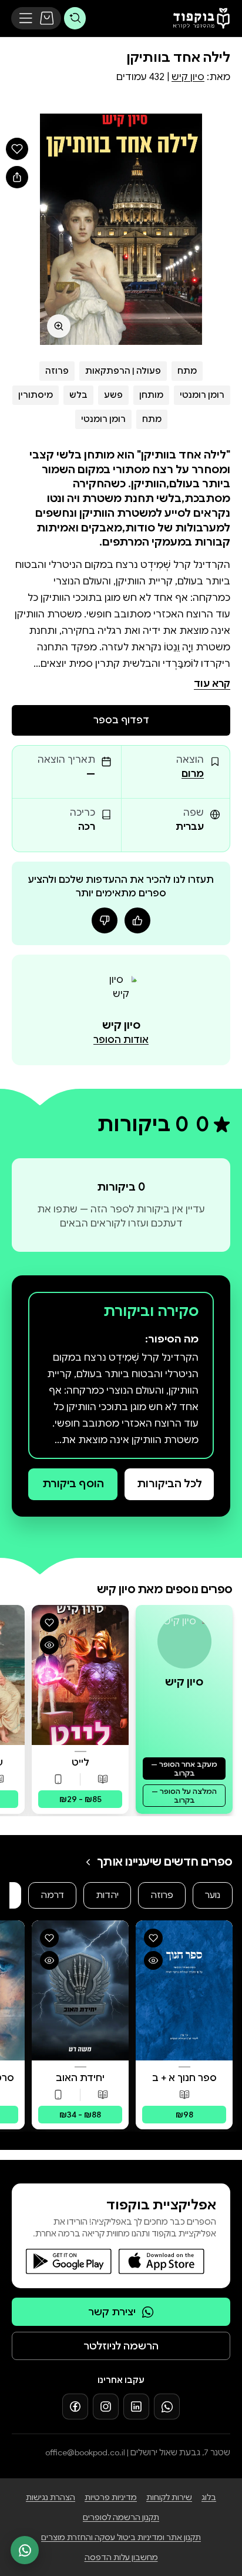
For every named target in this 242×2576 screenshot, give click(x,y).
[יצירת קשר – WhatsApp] (25, 2550)
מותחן (151, 395)
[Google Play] (69, 2261)
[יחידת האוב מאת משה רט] (80, 1990)
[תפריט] (26, 18)
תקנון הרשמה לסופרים (121, 2517)
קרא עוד (212, 684)
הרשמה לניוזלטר (121, 2346)
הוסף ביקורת (73, 1484)
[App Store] (162, 2261)
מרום (193, 774)
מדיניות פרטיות (111, 2497)
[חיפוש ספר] (75, 18)
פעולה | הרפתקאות (123, 371)
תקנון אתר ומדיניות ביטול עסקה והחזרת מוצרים (121, 2537)
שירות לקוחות (169, 2497)
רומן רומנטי (202, 395)
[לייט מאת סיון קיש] (80, 1675)
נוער (213, 1895)
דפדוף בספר (121, 720)
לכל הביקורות (169, 1484)
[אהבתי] (137, 920)
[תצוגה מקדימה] (49, 1645)
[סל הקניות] (47, 18)
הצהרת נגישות (51, 2497)
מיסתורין (36, 395)
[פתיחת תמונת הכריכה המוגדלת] (121, 229)
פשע (113, 395)
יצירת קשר (112, 2312)
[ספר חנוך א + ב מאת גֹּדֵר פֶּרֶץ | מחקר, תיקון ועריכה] (184, 1990)
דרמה (52, 1895)
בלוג (209, 2497)
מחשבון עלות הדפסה (121, 2557)
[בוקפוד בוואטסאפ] (167, 2407)
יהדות (107, 1895)
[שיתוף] (17, 177)
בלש (78, 395)
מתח (187, 371)
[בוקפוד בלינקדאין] (136, 2407)
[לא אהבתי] (105, 920)
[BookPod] (198, 18)
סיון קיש (188, 77)
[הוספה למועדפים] (17, 149)
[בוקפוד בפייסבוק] (75, 2407)
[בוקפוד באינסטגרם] (106, 2407)
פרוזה (57, 371)
